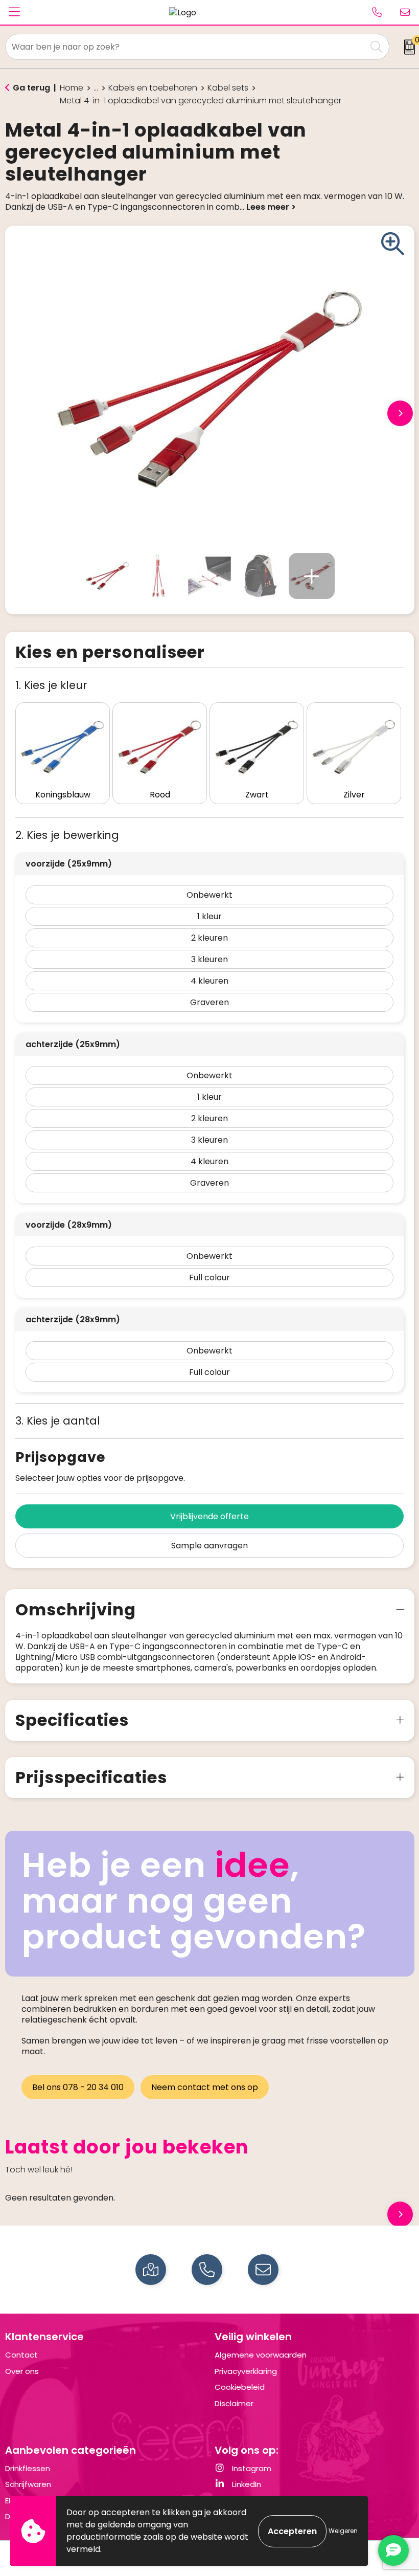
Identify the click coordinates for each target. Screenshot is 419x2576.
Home (72, 88)
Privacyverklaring (246, 2371)
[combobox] (186, 47)
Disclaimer (234, 2403)
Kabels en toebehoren (153, 88)
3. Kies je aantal (58, 1421)
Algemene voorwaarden (261, 2355)
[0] (406, 47)
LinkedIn (246, 2484)
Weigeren (343, 2531)
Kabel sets (228, 88)
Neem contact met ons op (205, 2087)
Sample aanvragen (209, 1546)
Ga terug (31, 88)
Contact (21, 2355)
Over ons (22, 2371)
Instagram (251, 2468)
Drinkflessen (28, 2468)
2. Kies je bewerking (67, 835)
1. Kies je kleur (51, 685)
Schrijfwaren (28, 2484)
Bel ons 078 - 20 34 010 (78, 2087)
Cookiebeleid (240, 2387)
